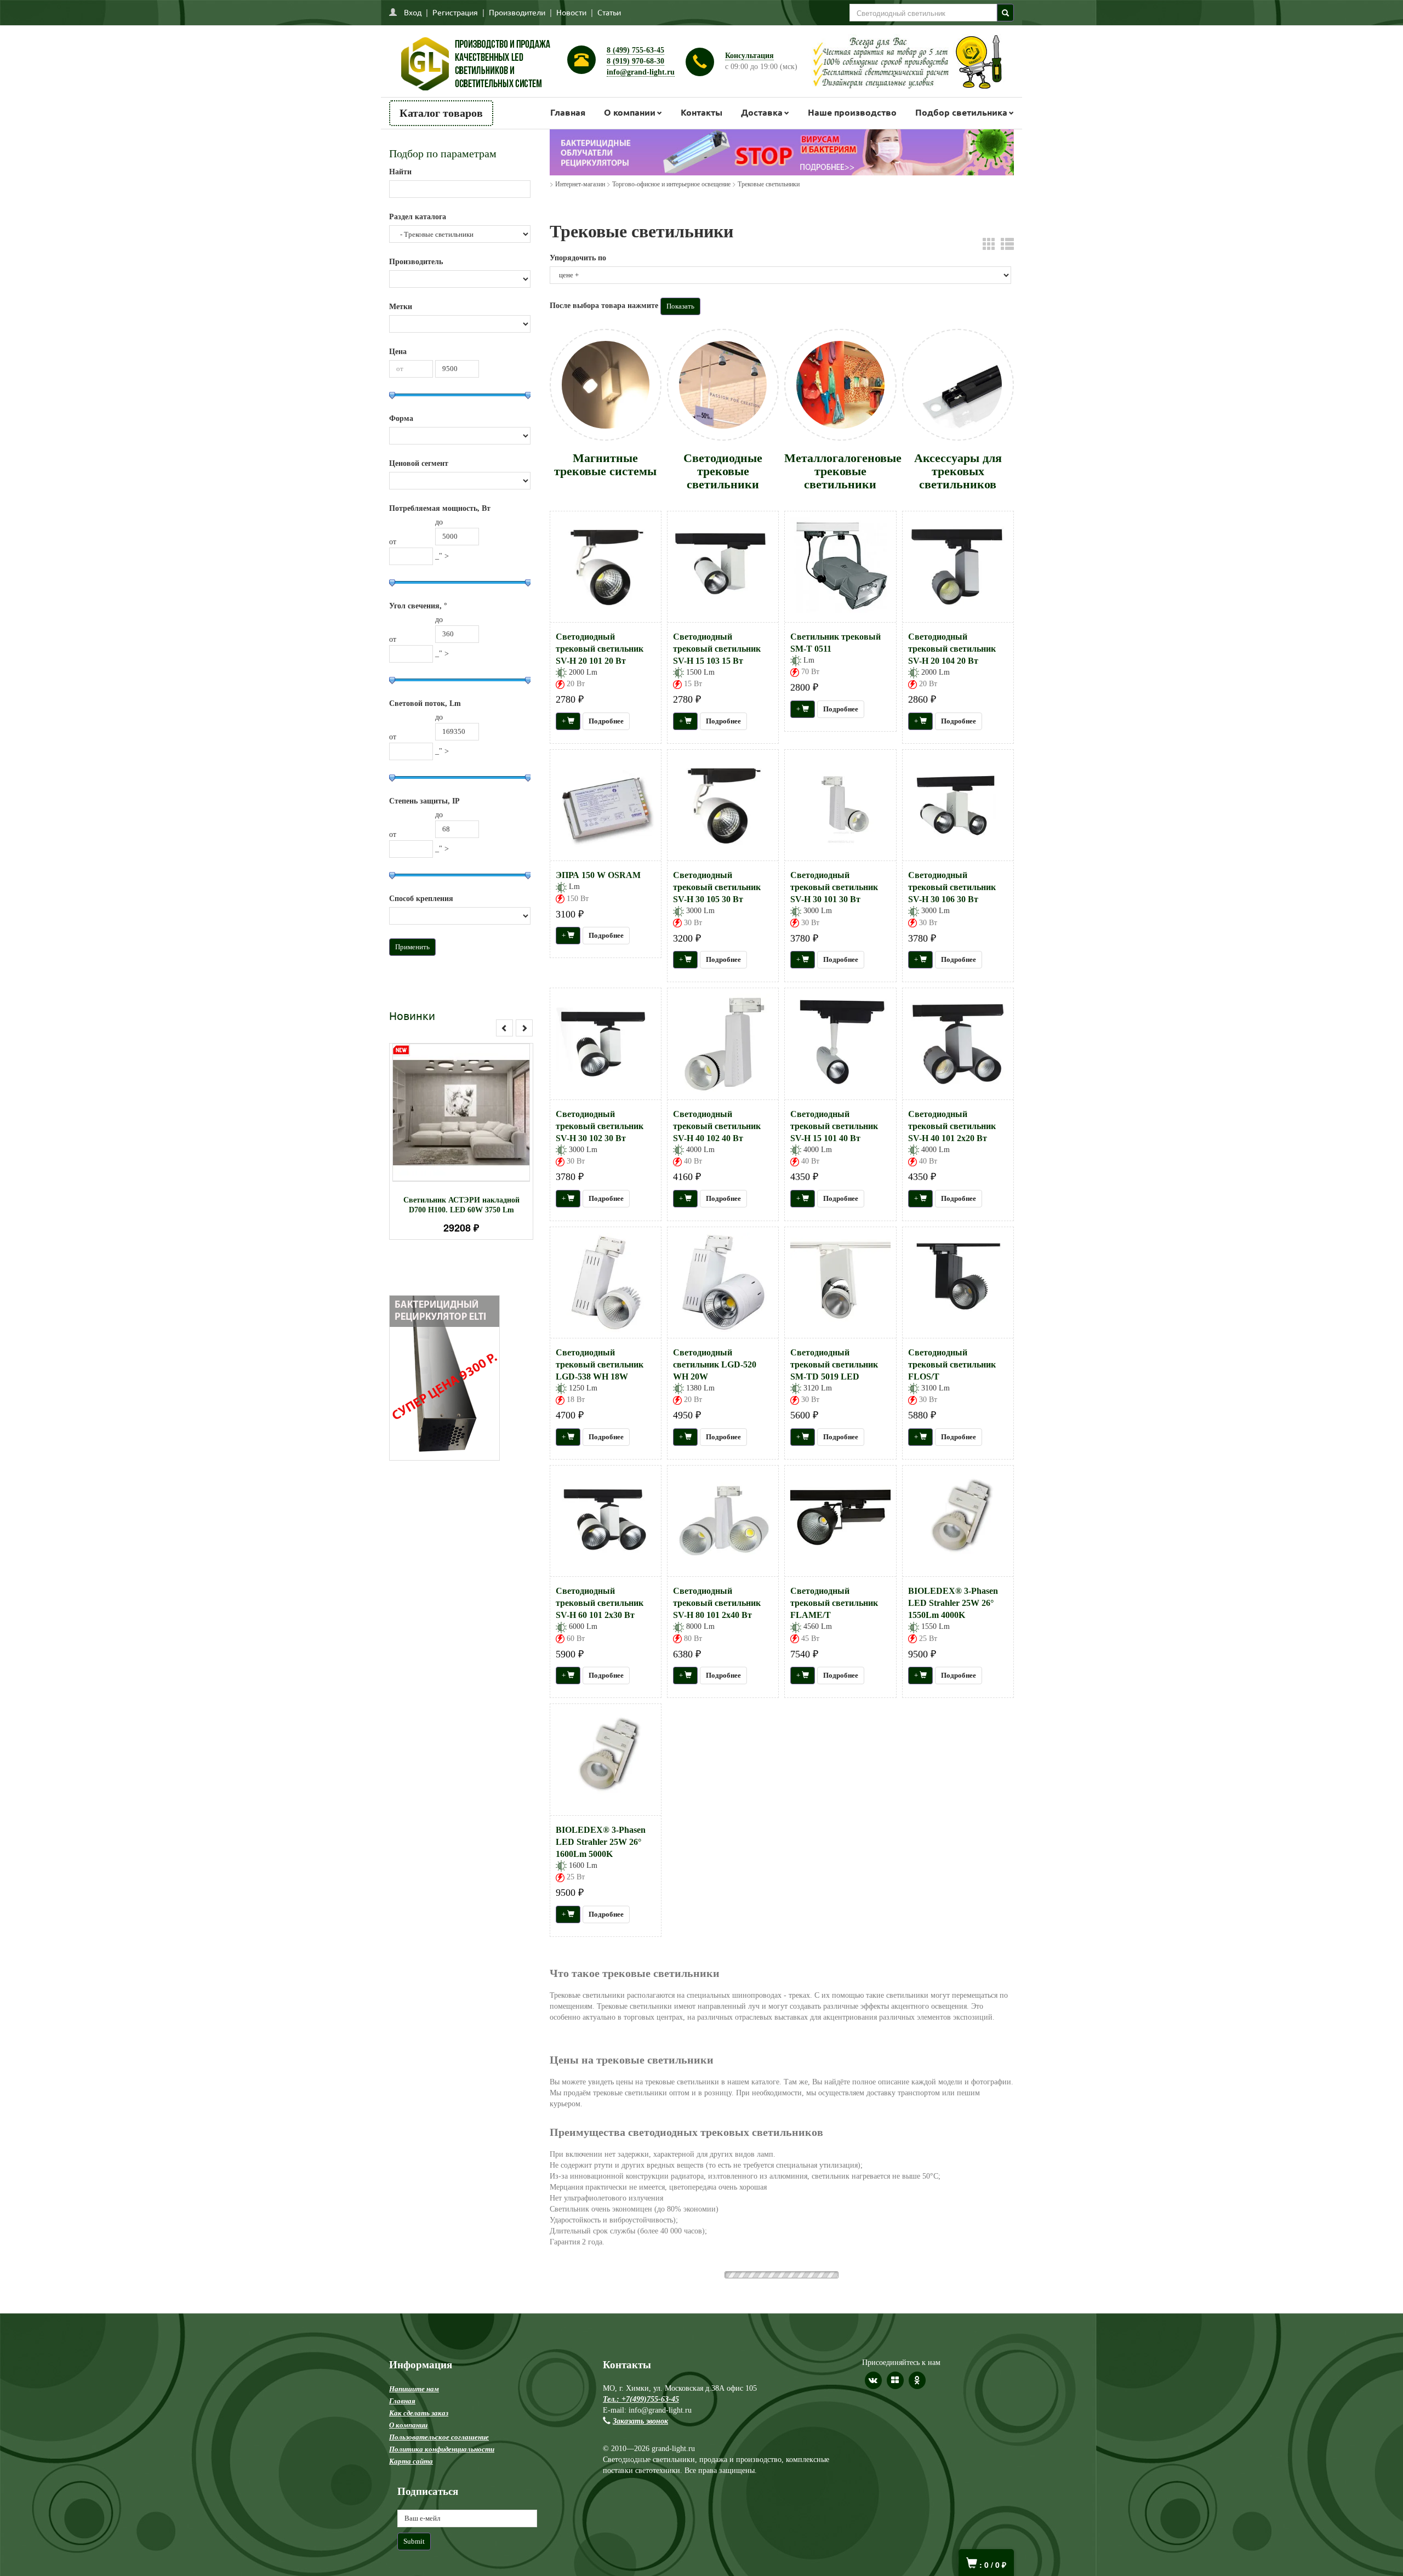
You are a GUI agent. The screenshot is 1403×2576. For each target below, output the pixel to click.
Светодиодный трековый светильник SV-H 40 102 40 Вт (717, 1126)
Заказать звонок (640, 2400)
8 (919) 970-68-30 (635, 61)
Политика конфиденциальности (442, 2428)
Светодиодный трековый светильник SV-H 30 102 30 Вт (600, 1126)
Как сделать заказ (419, 2392)
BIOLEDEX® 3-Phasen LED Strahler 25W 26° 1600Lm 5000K (601, 1842)
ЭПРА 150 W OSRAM (598, 875)
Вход (413, 12)
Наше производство (852, 112)
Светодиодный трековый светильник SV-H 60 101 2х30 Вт (600, 1603)
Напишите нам (414, 2367)
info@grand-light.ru (641, 72)
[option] (461, 1141)
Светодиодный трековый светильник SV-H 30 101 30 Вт (834, 887)
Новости (571, 12)
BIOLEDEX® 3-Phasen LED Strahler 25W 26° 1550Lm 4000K (953, 1603)
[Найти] (1005, 13)
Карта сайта (411, 2440)
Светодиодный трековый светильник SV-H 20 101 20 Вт (600, 649)
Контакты (701, 112)
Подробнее (475, 1107)
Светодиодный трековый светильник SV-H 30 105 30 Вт (717, 887)
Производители (517, 12)
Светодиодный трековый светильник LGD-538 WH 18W (600, 1364)
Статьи (609, 12)
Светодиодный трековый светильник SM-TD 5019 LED (834, 1364)
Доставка (762, 112)
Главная (568, 112)
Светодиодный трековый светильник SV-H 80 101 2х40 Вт (717, 1603)
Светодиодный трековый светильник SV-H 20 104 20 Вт (952, 649)
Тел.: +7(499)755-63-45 (641, 2378)
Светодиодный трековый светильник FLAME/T (834, 1603)
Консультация (749, 56)
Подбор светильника (961, 112)
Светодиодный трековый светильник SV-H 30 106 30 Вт (952, 887)
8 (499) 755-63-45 (635, 50)
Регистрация (455, 12)
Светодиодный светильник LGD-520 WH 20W (715, 1364)
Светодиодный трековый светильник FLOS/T (952, 1364)
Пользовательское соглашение (439, 2416)
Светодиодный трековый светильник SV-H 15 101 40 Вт (834, 1126)
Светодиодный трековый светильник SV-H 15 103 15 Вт (717, 649)
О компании (630, 112)
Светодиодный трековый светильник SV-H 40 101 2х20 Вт (952, 1126)
